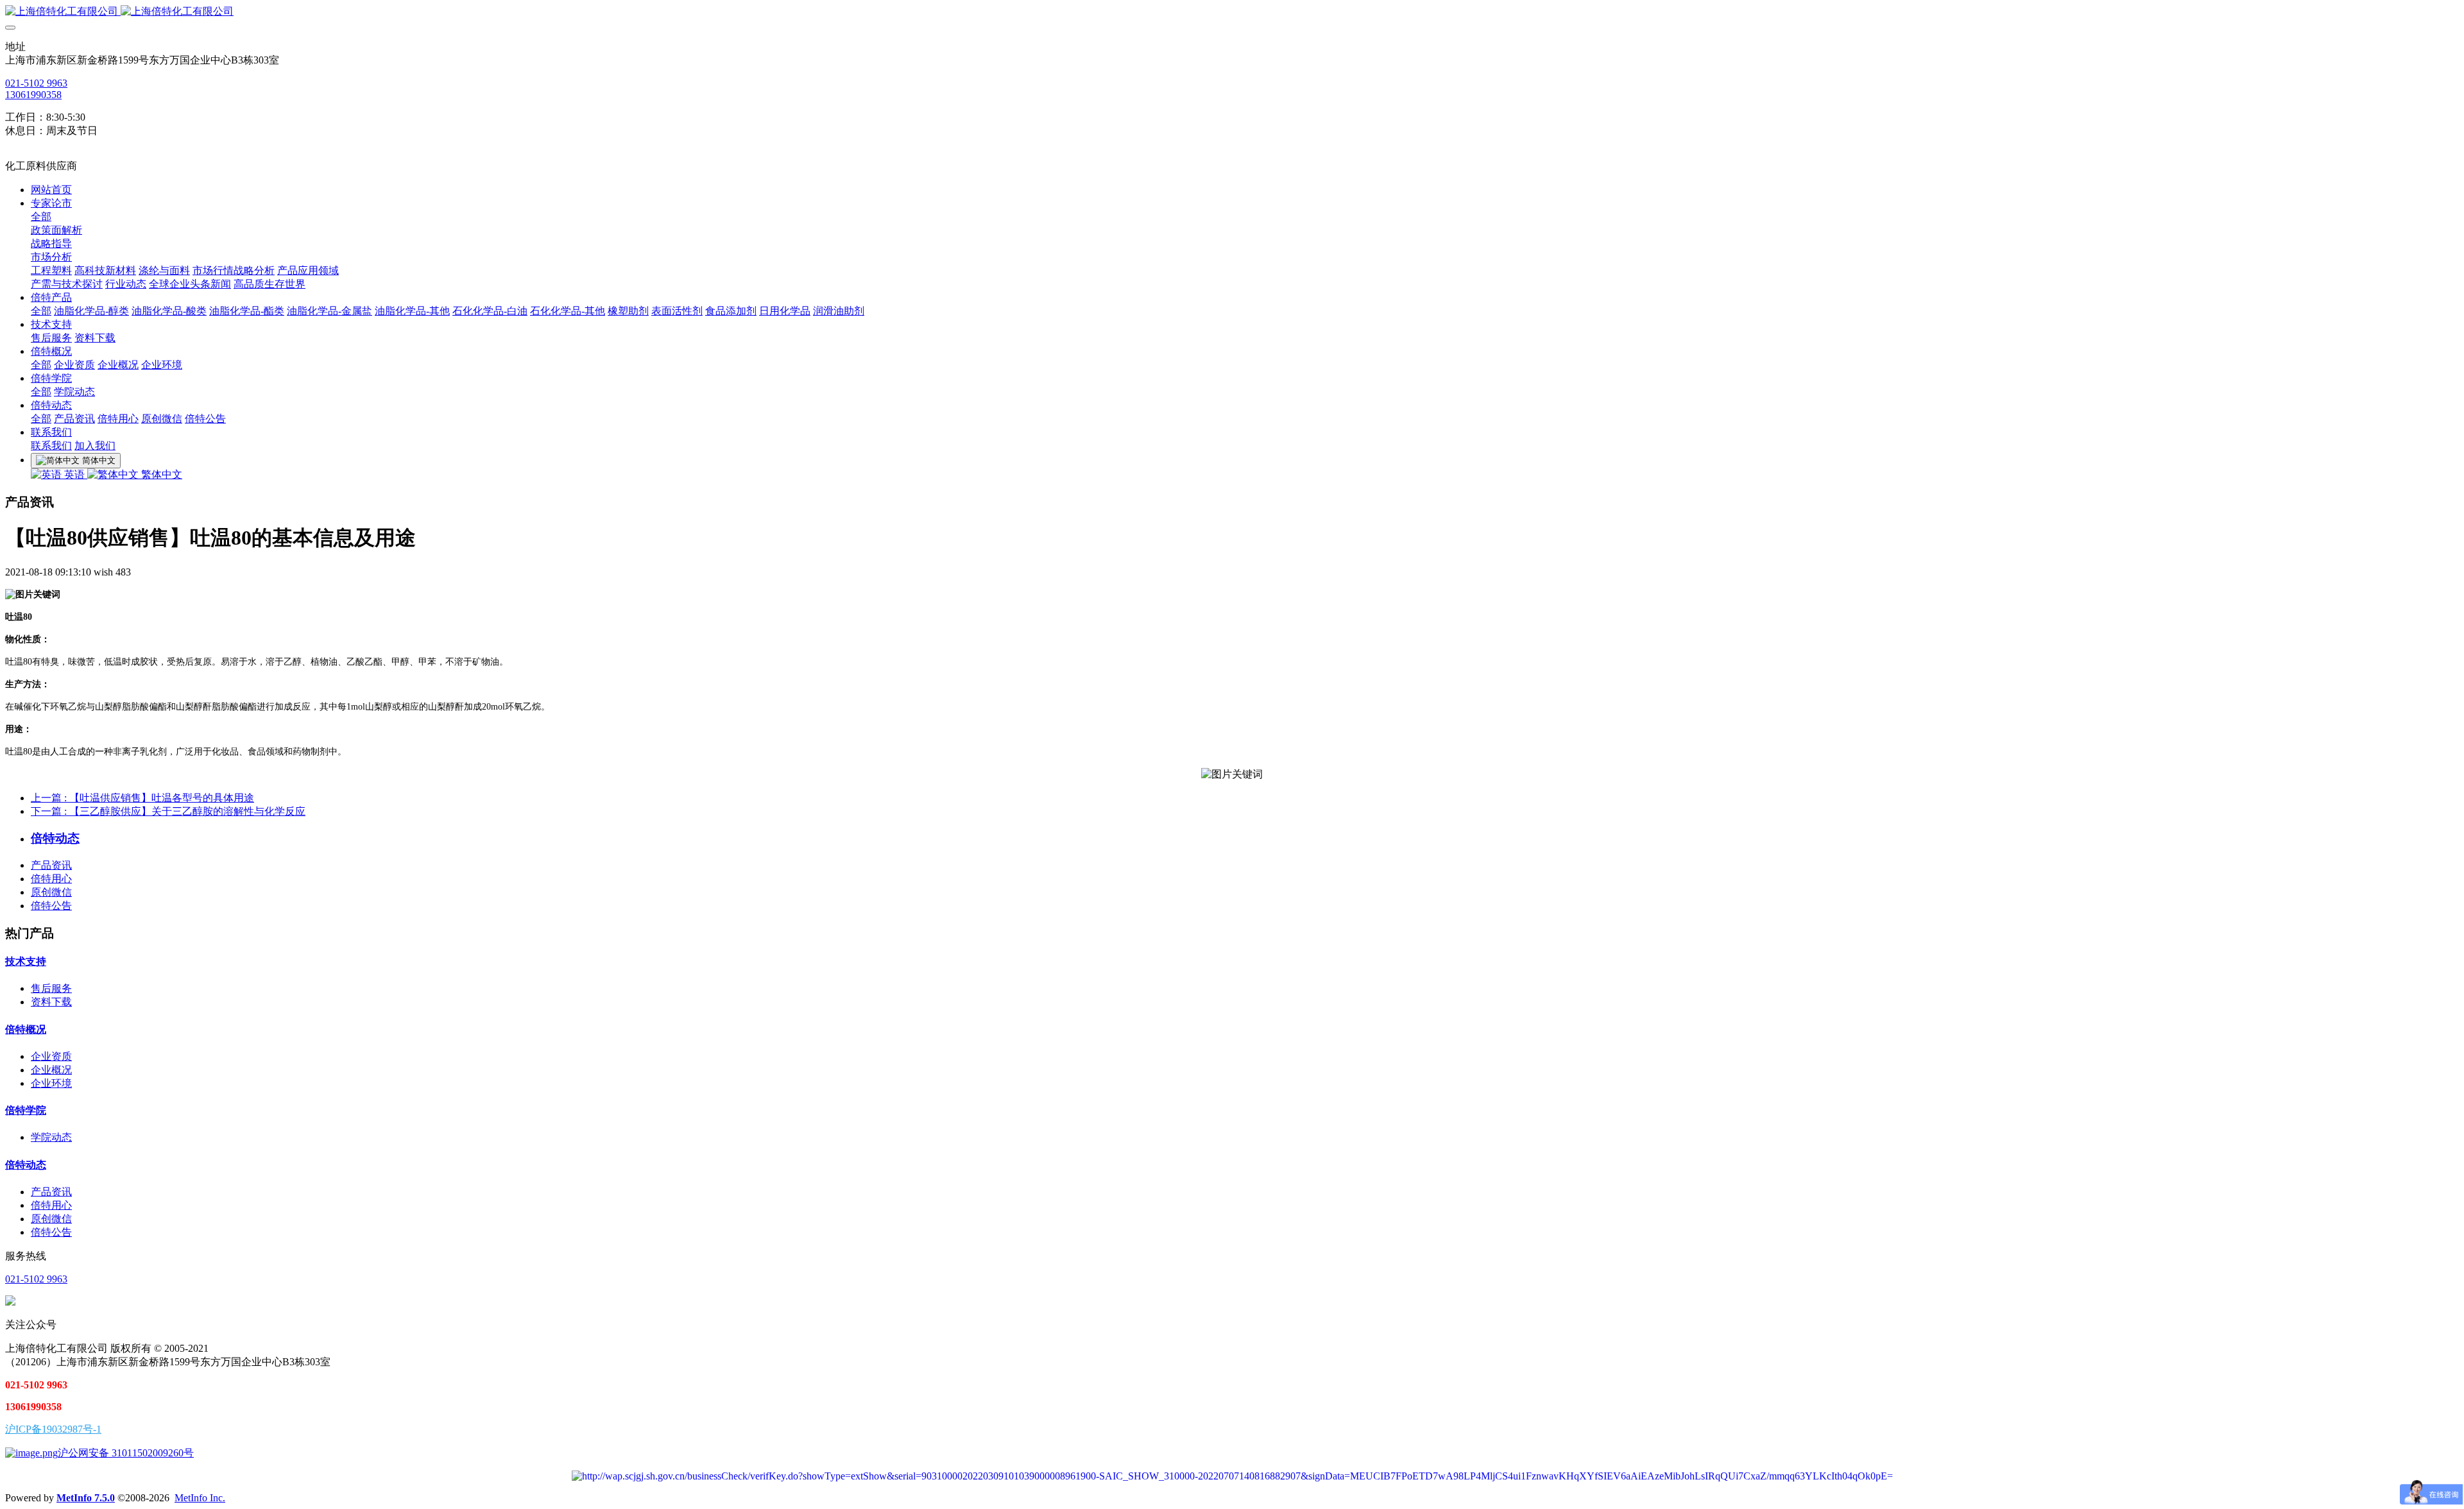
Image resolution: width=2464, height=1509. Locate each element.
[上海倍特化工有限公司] (1232, 12)
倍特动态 (26, 1165)
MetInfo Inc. (200, 1498)
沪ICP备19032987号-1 (53, 1429)
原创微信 (51, 892)
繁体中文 (160, 474)
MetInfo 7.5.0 (86, 1498)
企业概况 (51, 1070)
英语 (74, 474)
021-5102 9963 (36, 83)
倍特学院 (26, 1110)
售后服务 (51, 988)
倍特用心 (51, 879)
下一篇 (168, 811)
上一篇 (142, 798)
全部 (41, 217)
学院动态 (51, 1137)
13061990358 (33, 95)
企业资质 (51, 1056)
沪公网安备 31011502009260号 (126, 1453)
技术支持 (26, 961)
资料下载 (51, 1002)
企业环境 (51, 1083)
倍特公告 (51, 906)
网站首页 (51, 190)
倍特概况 (26, 1029)
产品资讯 (51, 865)
